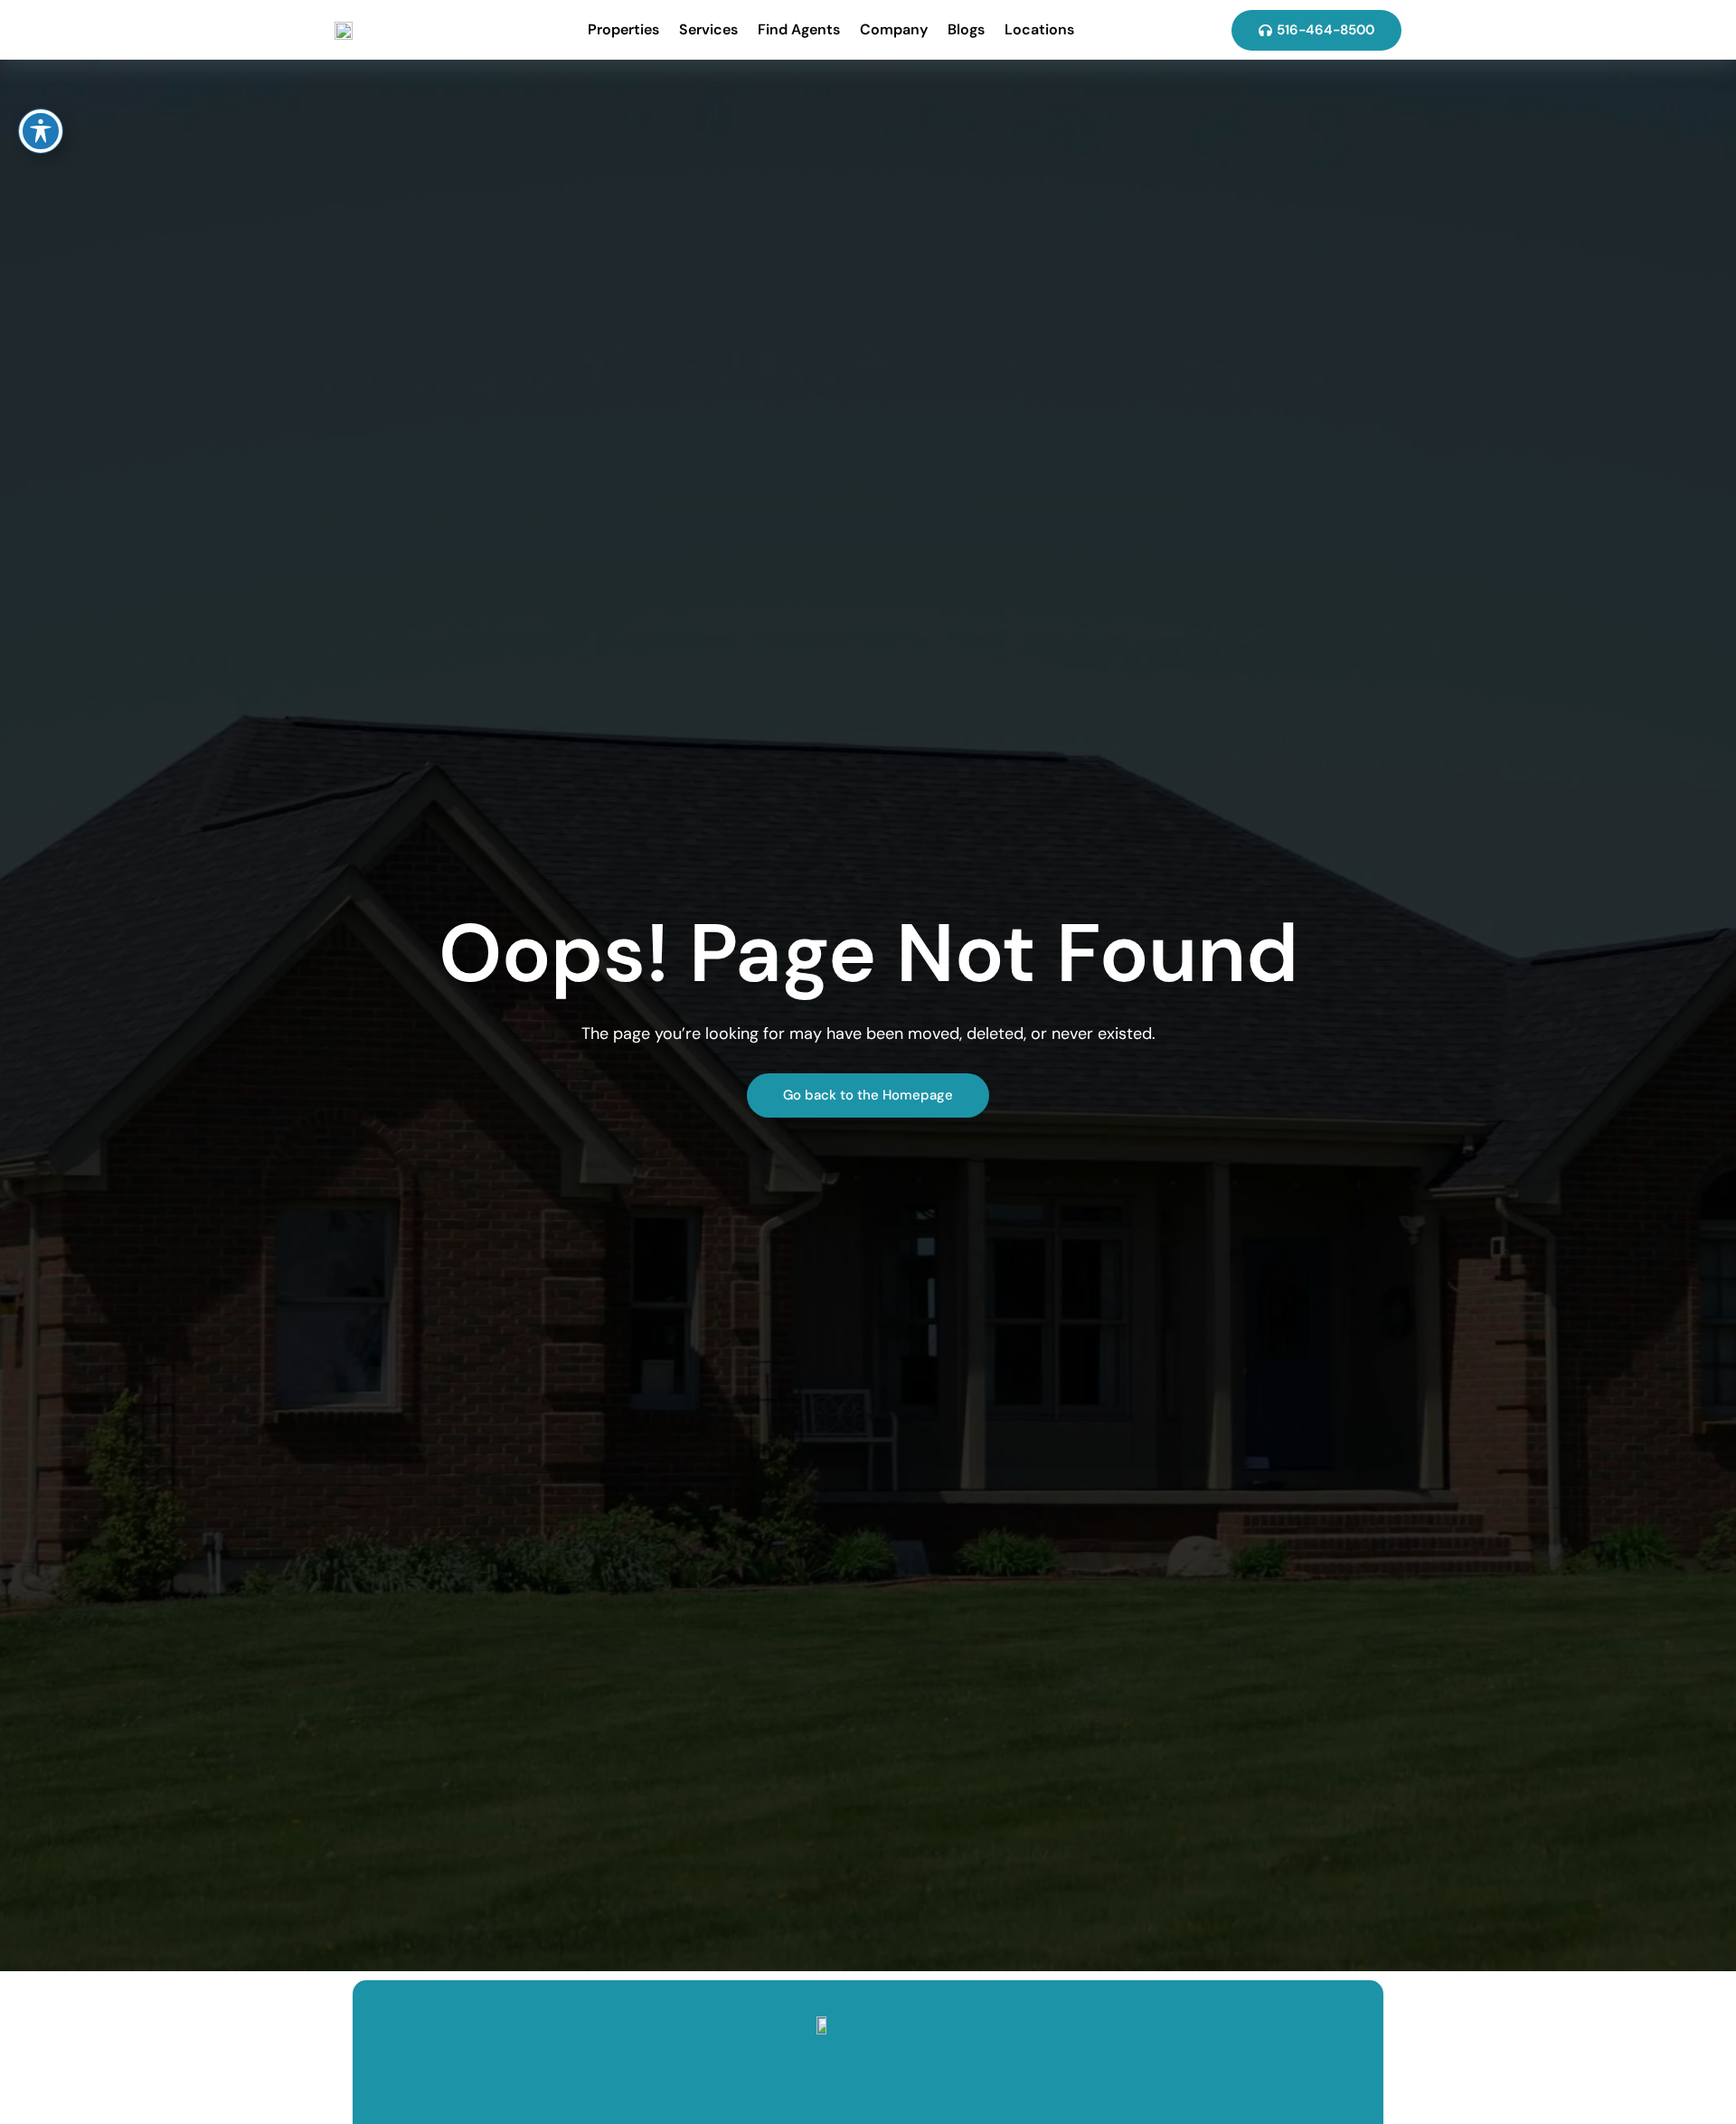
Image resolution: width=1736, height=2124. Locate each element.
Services (708, 29)
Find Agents (799, 29)
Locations (1039, 29)
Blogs (966, 29)
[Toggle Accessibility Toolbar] (41, 131)
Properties (623, 29)
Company (894, 29)
